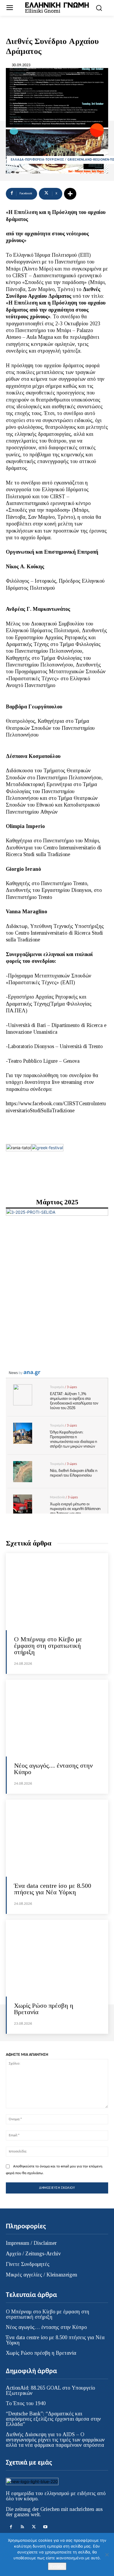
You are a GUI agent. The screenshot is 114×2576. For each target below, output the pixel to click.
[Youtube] (45, 2527)
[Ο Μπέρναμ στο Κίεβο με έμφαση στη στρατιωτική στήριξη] (57, 1592)
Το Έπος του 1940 (26, 2403)
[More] (70, 194)
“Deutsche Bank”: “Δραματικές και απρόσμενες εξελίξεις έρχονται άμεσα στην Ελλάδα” (53, 2419)
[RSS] (22, 2527)
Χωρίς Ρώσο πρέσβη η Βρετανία (44, 2009)
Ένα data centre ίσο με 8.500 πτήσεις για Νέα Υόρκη (53, 1889)
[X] (34, 2527)
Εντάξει (57, 2566)
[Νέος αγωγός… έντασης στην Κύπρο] (57, 1718)
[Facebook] (11, 2527)
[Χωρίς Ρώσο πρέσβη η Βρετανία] (57, 1958)
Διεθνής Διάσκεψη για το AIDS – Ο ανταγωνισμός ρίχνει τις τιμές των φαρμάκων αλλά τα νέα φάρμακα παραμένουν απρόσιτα (55, 2440)
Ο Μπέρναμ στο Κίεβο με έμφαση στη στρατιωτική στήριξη (48, 1646)
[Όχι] (107, 2555)
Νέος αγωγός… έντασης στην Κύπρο (53, 1769)
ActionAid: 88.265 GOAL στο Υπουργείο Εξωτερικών (50, 2390)
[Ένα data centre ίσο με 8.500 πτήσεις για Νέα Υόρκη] (57, 1838)
